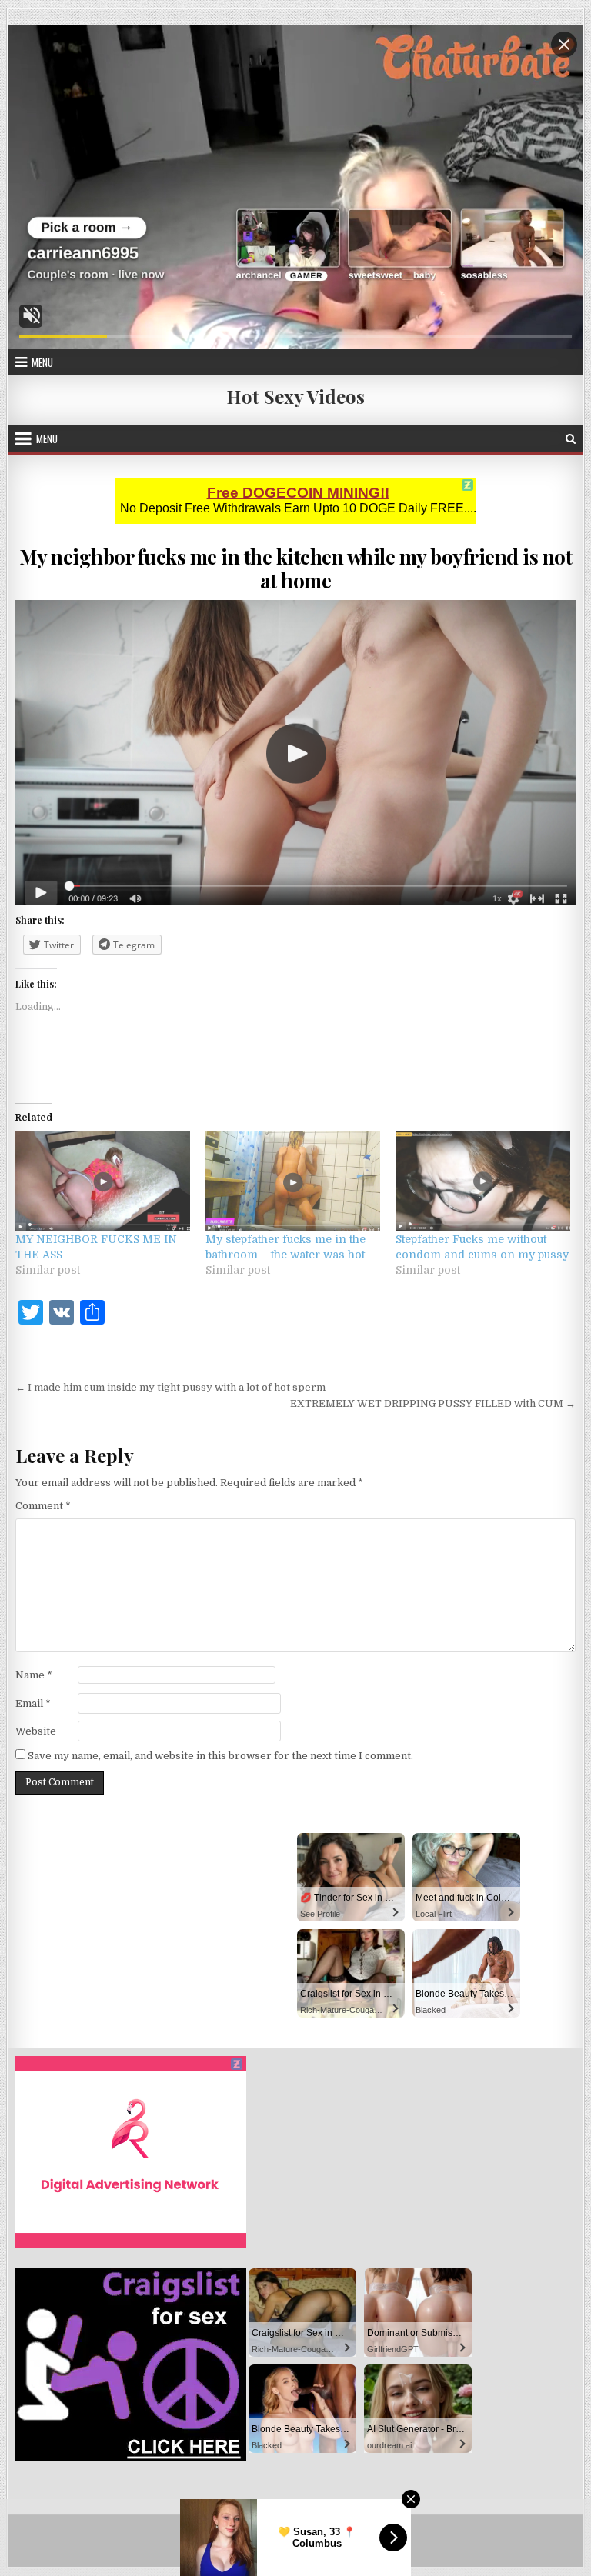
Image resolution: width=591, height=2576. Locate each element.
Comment (43, 1506)
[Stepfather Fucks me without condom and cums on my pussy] (483, 1181)
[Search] (571, 439)
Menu (42, 362)
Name (34, 1675)
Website (36, 1731)
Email (33, 1703)
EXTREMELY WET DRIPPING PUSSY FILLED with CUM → (433, 1403)
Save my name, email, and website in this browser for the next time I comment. (220, 1756)
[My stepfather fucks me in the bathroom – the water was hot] (293, 1181)
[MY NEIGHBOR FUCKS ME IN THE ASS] (103, 1181)
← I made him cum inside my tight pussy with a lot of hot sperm (170, 1387)
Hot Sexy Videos (295, 396)
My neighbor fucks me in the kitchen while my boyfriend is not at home (296, 568)
